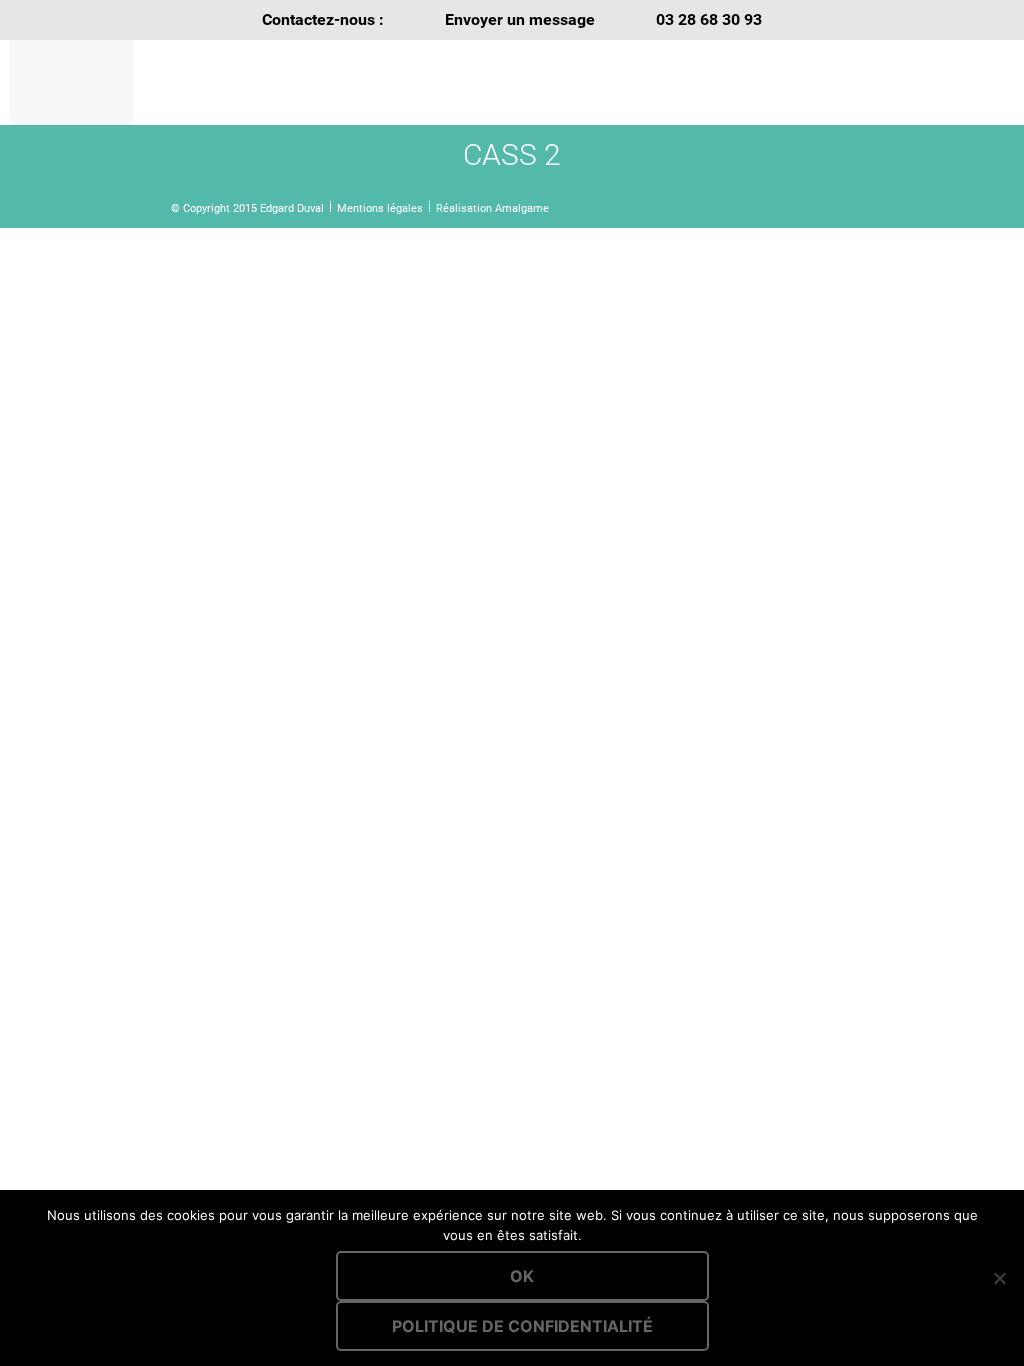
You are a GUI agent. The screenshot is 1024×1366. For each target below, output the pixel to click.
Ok (522, 1276)
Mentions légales (380, 208)
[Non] (999, 1278)
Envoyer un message (520, 19)
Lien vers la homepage (317, 82)
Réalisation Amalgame (492, 208)
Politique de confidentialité (522, 1326)
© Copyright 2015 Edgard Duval (247, 208)
